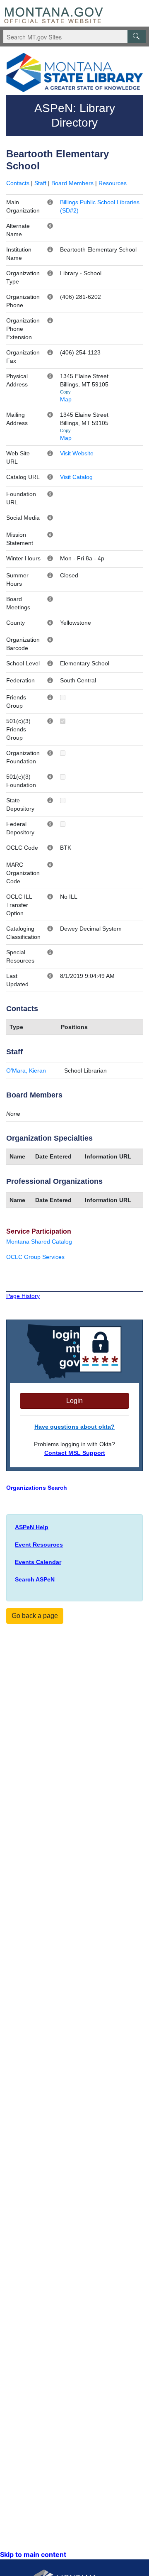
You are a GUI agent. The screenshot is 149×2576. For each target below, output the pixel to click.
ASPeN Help (32, 1527)
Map (66, 399)
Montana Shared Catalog (39, 1242)
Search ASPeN (35, 1579)
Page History (23, 1296)
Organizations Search (37, 1488)
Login (74, 1401)
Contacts (18, 183)
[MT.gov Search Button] (137, 37)
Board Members (72, 183)
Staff (40, 183)
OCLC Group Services (35, 1257)
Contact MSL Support (75, 1453)
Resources (113, 183)
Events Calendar (38, 1562)
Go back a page (35, 1616)
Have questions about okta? (74, 1427)
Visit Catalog (76, 477)
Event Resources (39, 1545)
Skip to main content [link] (33, 2554)
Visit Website (77, 453)
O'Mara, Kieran (26, 1070)
